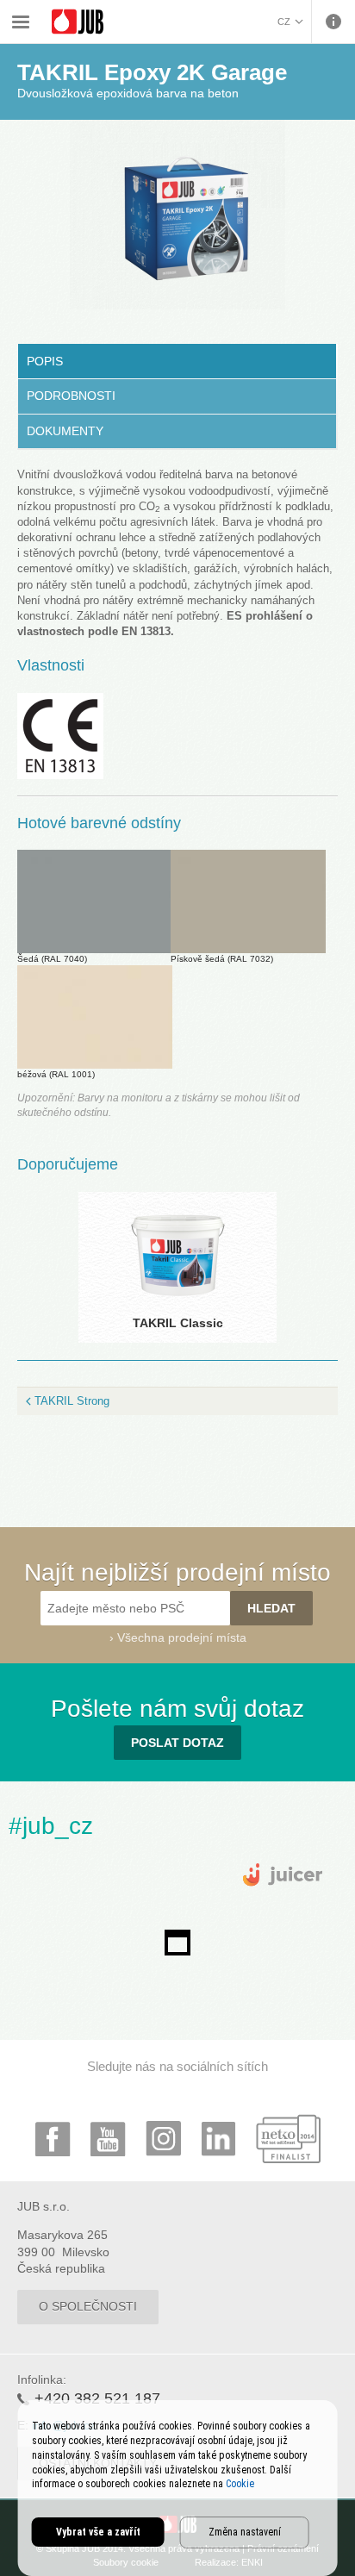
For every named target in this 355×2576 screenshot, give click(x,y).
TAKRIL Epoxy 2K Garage (222, 11)
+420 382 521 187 (97, 2398)
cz (284, 22)
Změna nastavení (245, 2532)
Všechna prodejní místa (182, 1637)
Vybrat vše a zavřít (98, 2532)
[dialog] (178, 2488)
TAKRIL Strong (72, 1401)
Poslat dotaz (177, 1743)
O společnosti (88, 2306)
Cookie (240, 2484)
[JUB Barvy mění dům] (78, 22)
